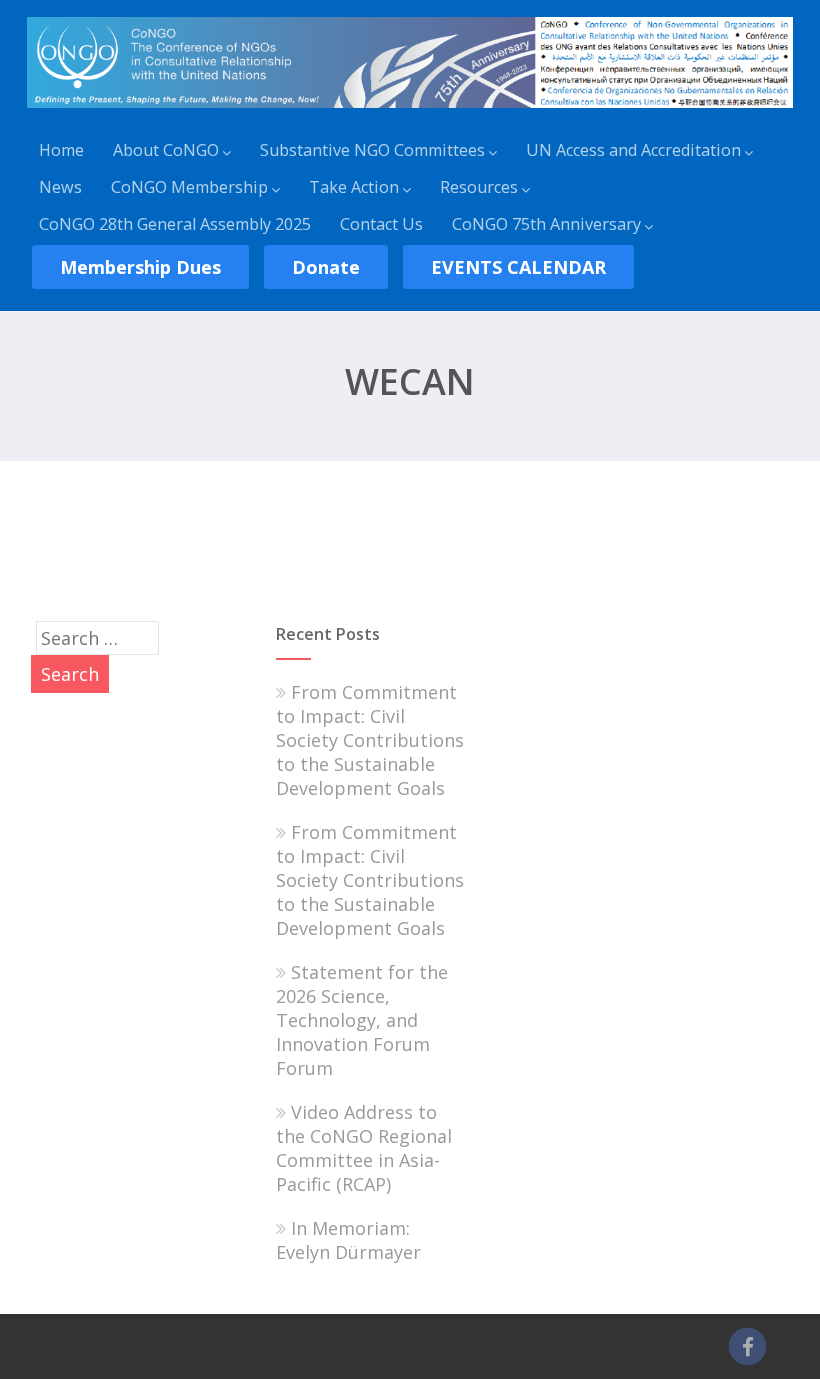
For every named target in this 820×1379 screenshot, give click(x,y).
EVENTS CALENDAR (518, 267)
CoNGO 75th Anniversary (546, 224)
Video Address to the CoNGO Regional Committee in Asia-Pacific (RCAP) (364, 1148)
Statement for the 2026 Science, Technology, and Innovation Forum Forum (362, 1020)
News (60, 187)
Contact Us (381, 224)
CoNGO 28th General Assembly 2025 (175, 224)
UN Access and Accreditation (633, 150)
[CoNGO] (410, 111)
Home (61, 150)
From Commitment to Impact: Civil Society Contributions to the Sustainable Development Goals (370, 740)
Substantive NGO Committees (372, 150)
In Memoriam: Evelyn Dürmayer (348, 1240)
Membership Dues (140, 267)
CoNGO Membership (189, 187)
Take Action (354, 187)
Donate (326, 267)
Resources (479, 187)
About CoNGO (166, 150)
